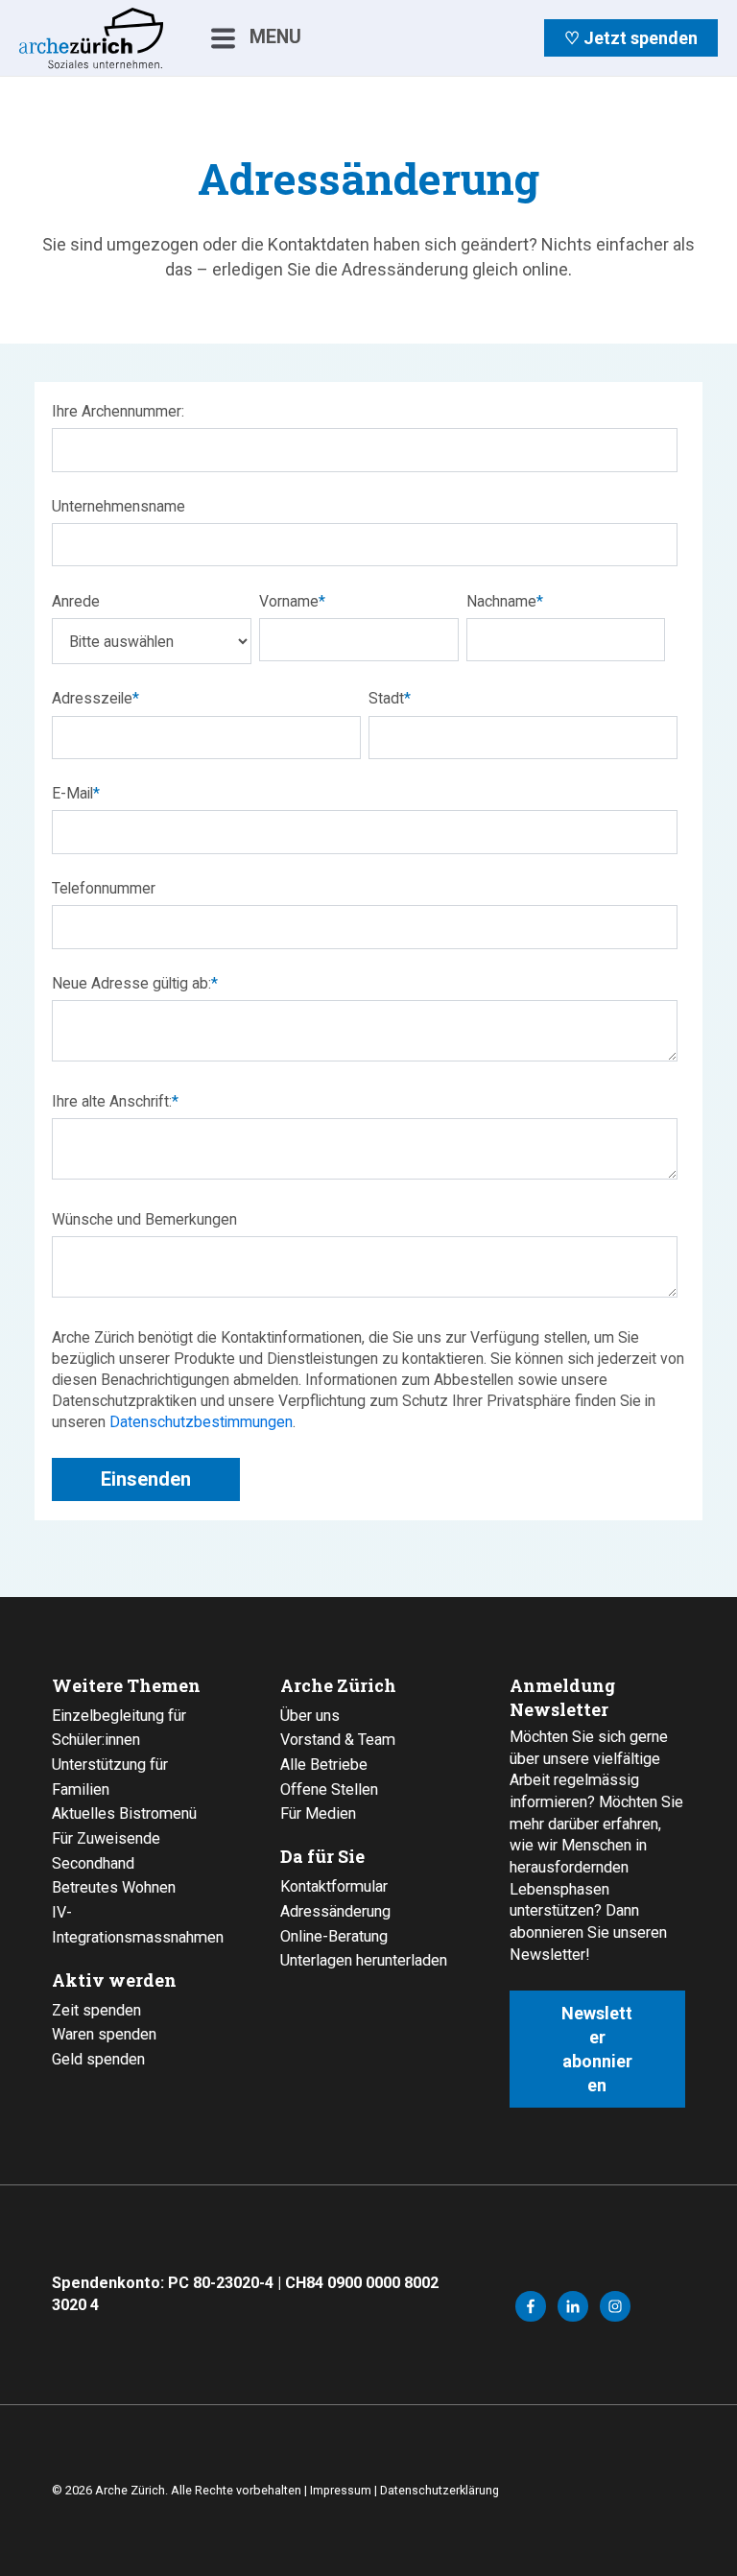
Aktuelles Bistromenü (124, 1813)
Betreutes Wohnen (114, 1887)
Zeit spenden (96, 2010)
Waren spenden (104, 2034)
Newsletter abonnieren (597, 2050)
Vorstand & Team (338, 1740)
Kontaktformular (334, 1886)
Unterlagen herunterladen (364, 1960)
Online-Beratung (334, 1936)
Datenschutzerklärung (440, 2490)
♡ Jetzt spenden (631, 38)
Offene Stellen (329, 1789)
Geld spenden (98, 2059)
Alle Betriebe (324, 1765)
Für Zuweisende (106, 1838)
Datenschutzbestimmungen (201, 1422)
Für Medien (318, 1813)
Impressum (341, 2490)
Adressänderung (335, 1911)
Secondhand (93, 1863)
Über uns (310, 1716)
